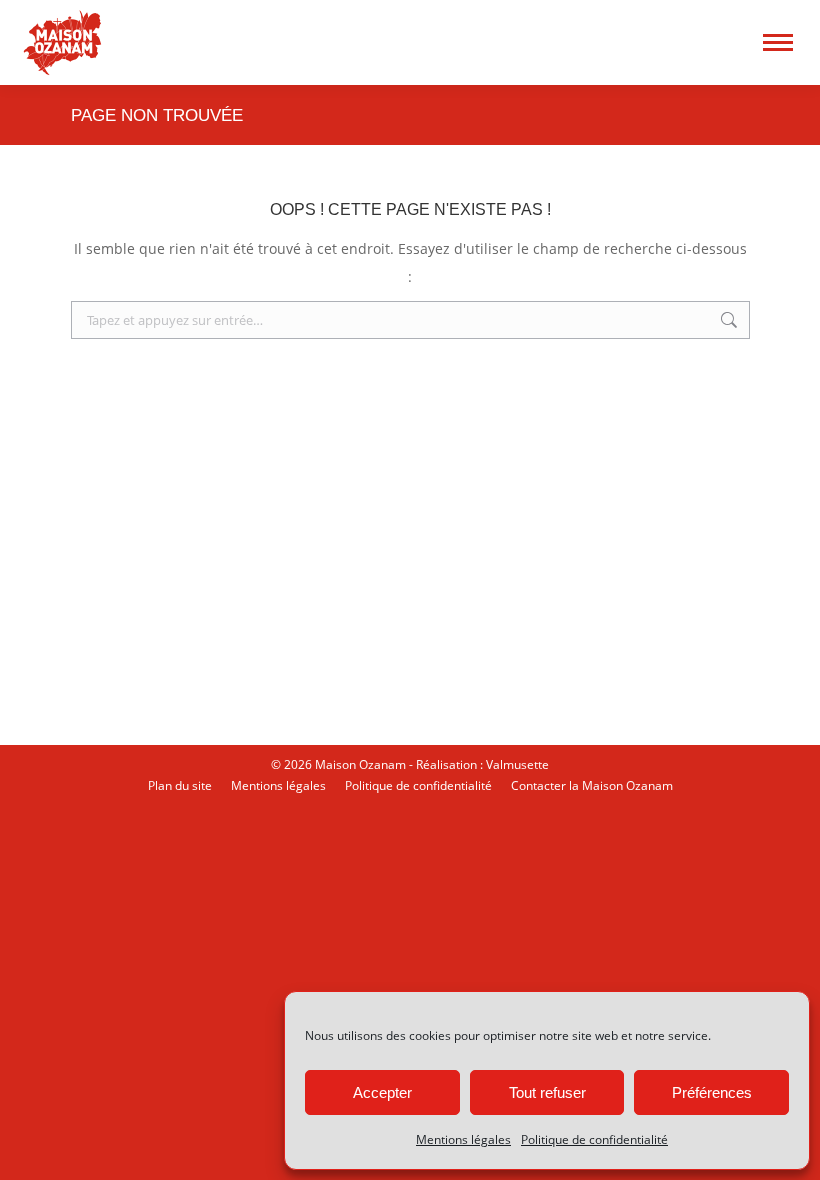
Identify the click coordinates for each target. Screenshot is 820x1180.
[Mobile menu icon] (778, 42)
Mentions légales (463, 1139)
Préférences (712, 1092)
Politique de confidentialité (594, 1139)
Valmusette (517, 764)
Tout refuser (547, 1092)
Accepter (382, 1092)
